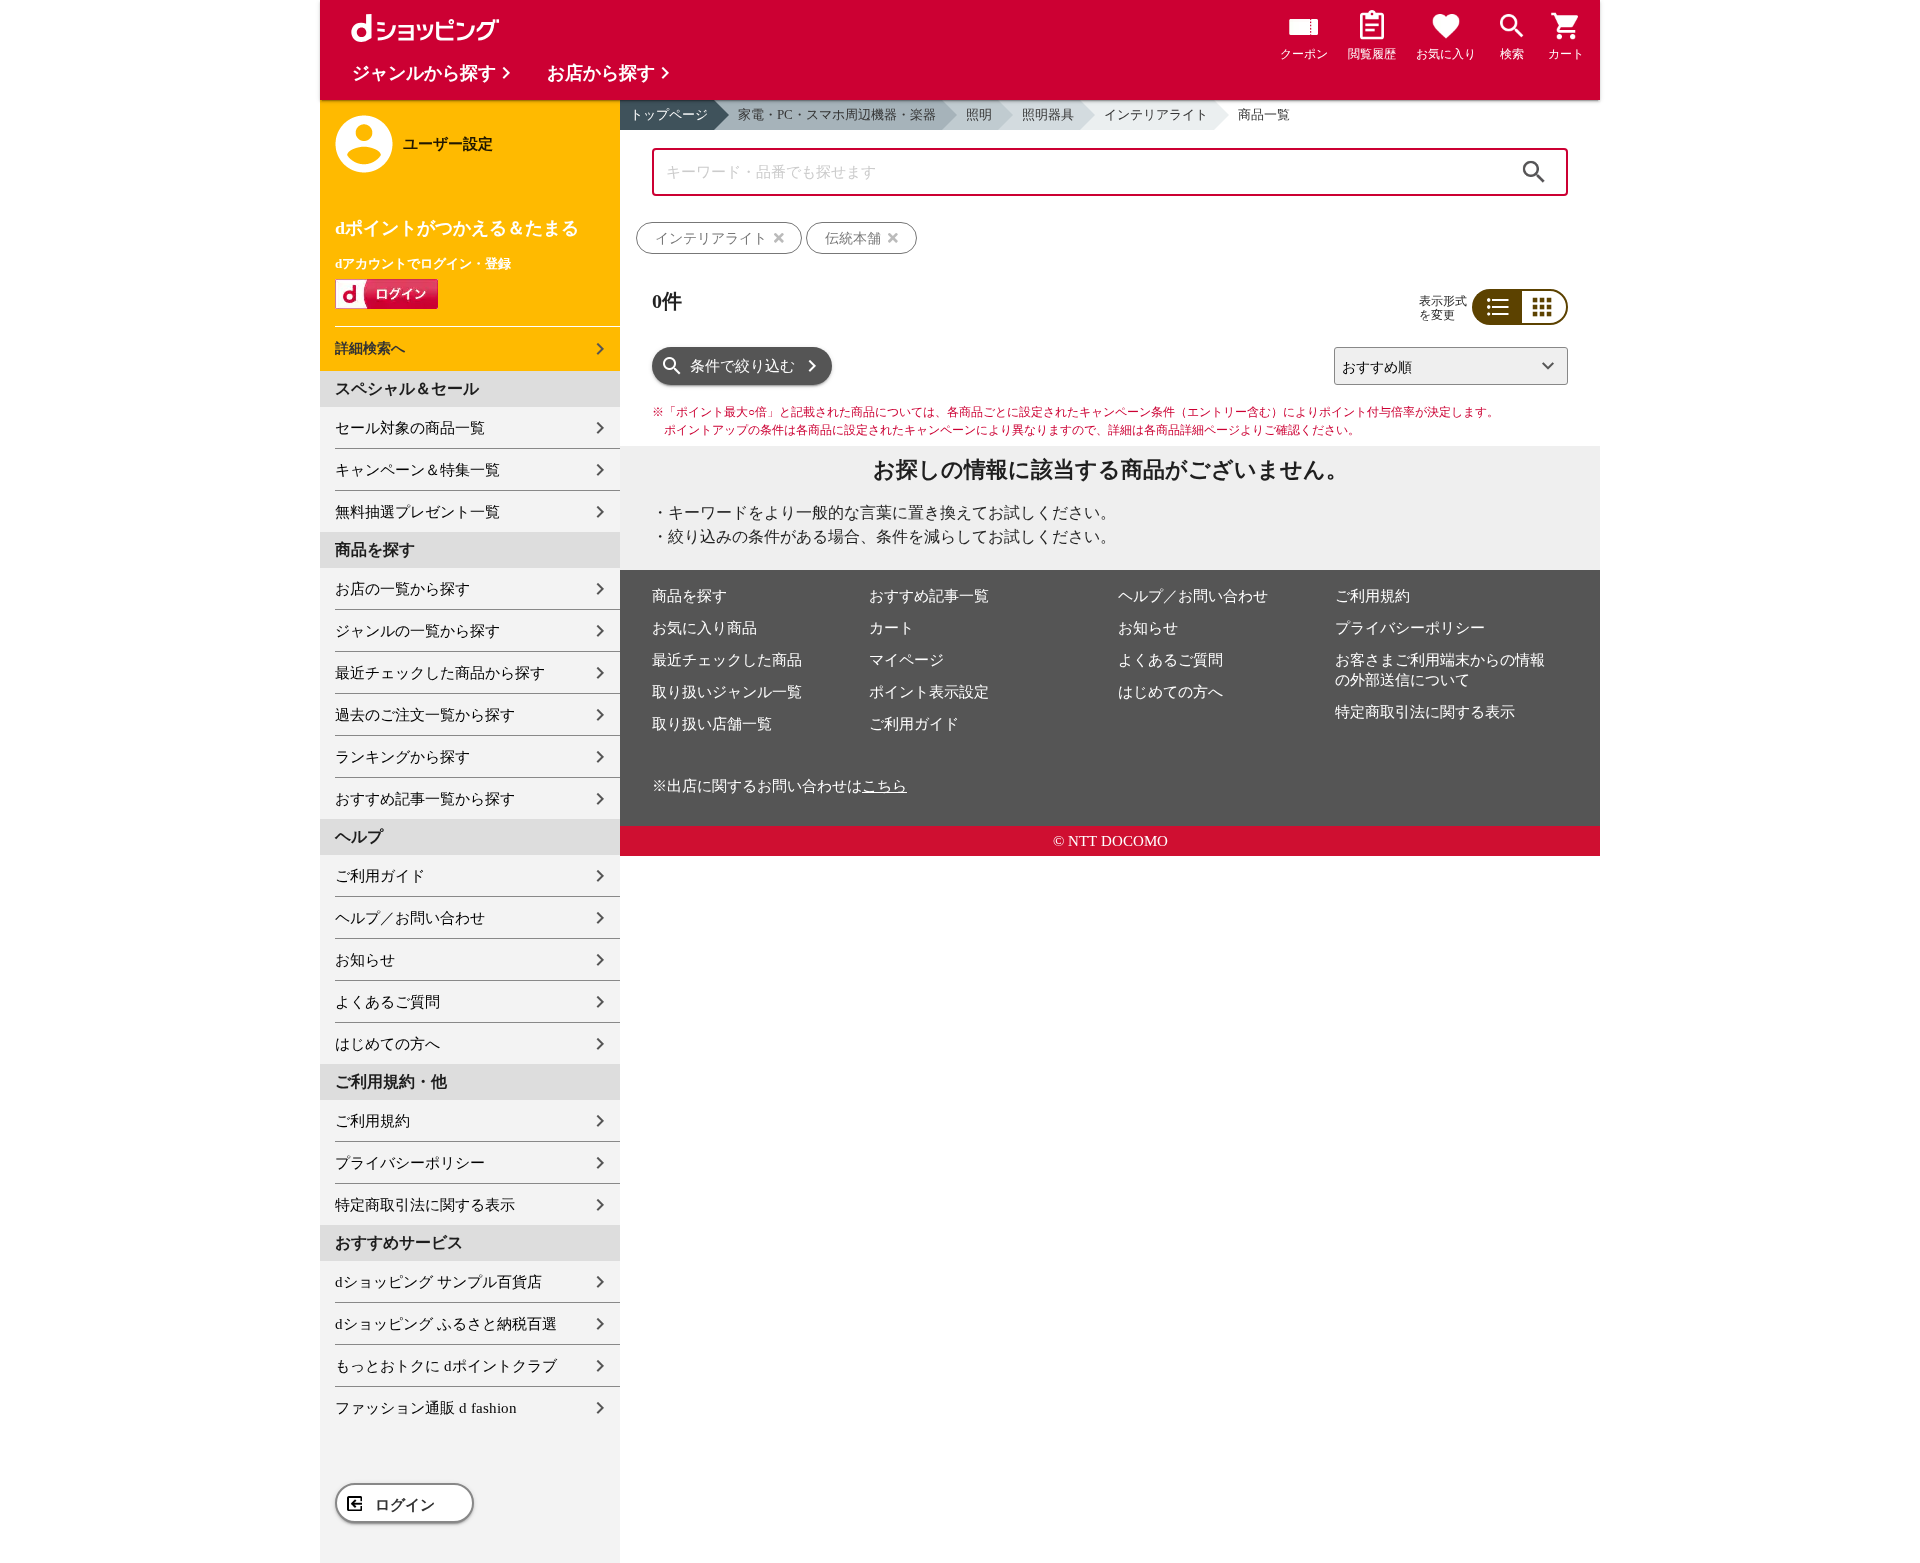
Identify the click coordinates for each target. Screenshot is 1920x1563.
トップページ (669, 114)
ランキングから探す (402, 757)
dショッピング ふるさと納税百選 (446, 1324)
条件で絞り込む (742, 366)
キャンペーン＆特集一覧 (417, 470)
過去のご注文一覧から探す (425, 715)
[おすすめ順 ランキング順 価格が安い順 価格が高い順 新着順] (1443, 366)
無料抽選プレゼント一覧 (417, 512)
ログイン (405, 1505)
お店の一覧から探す (402, 589)
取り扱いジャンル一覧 (727, 692)
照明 (979, 114)
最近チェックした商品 (727, 660)
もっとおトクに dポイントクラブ (446, 1366)
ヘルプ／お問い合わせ (410, 918)
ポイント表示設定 (929, 692)
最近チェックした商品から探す (440, 673)
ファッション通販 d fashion (426, 1408)
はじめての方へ (387, 1044)
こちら (884, 786)
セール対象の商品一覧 (410, 428)
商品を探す (689, 596)
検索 (1534, 172)
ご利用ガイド (380, 876)
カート (891, 628)
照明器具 (1048, 114)
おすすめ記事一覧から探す (425, 799)
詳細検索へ (370, 348)
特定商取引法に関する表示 (425, 1205)
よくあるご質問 (387, 1002)
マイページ (906, 660)
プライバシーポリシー (410, 1163)
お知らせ (365, 960)
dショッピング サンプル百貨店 (438, 1282)
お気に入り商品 (704, 628)
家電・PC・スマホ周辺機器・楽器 (837, 114)
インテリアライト (1156, 114)
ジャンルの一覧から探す (417, 631)
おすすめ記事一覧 (929, 596)
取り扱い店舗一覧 (712, 724)
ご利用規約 (372, 1121)
